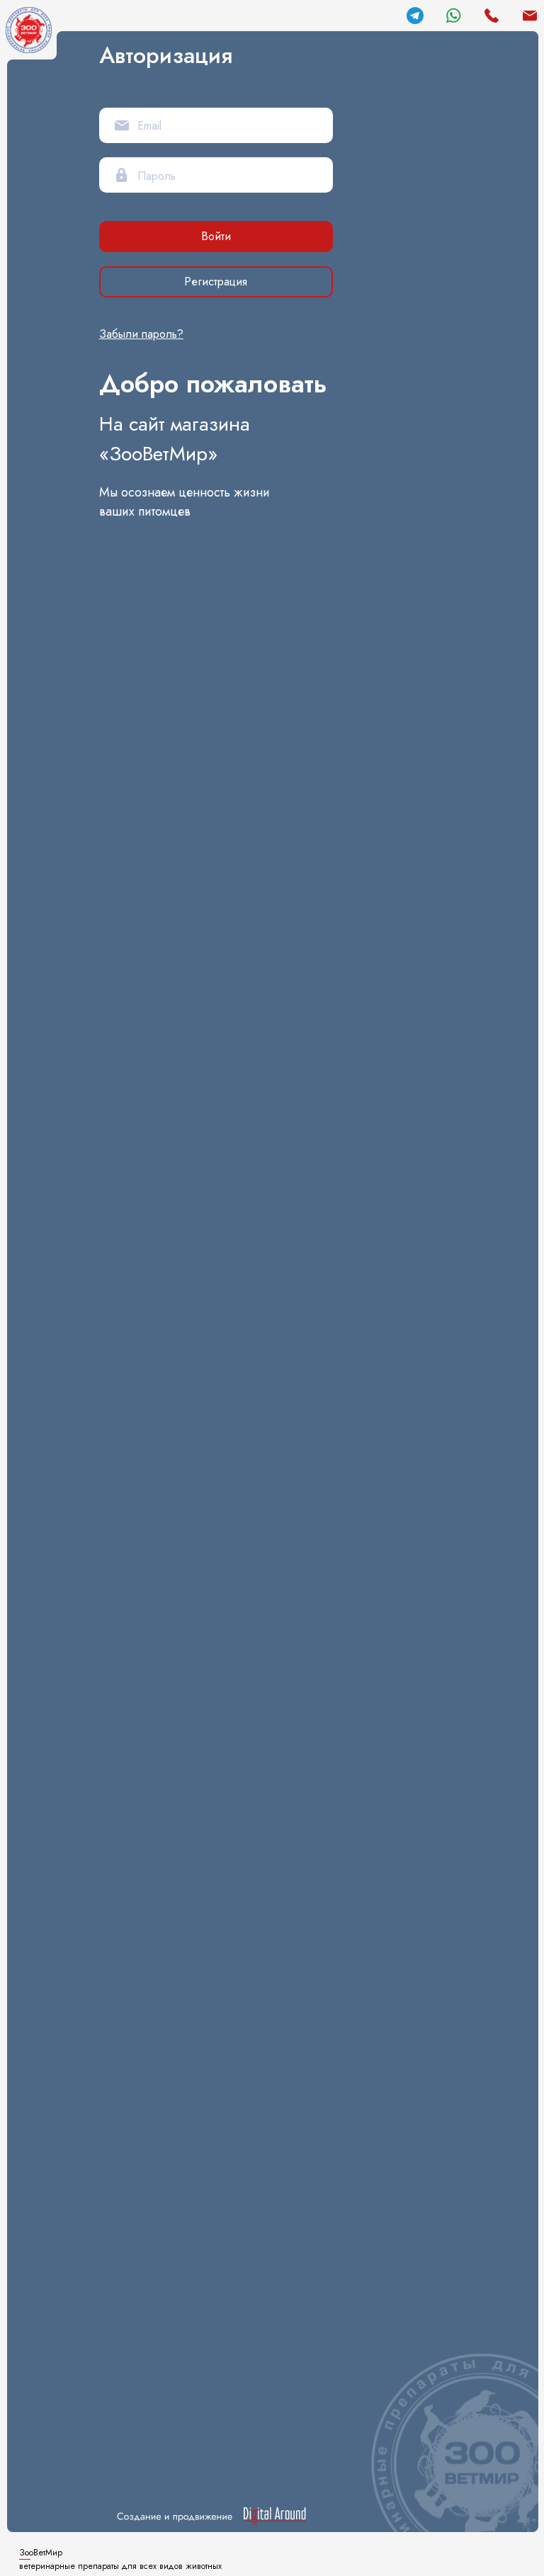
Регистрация (216, 282)
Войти (216, 236)
